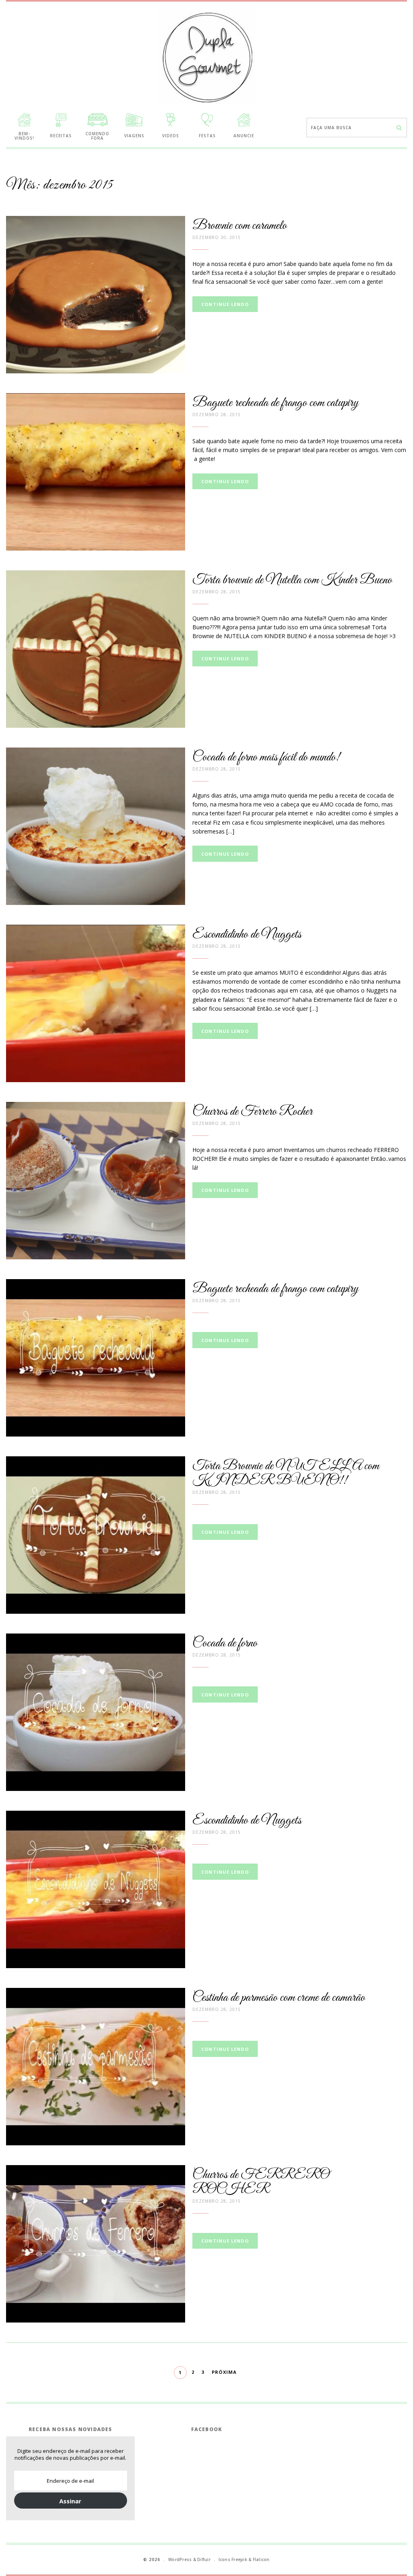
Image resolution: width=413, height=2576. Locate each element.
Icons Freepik (233, 2559)
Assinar (70, 2501)
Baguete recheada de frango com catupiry (275, 403)
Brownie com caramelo (240, 226)
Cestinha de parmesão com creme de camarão (279, 1998)
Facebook (207, 2429)
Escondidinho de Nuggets (247, 935)
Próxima (224, 2372)
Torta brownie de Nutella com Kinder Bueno (292, 580)
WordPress (180, 2559)
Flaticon (261, 2559)
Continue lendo (225, 304)
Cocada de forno (225, 1643)
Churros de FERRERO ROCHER (261, 2182)
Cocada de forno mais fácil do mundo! (266, 757)
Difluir (204, 2559)
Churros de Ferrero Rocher (252, 1112)
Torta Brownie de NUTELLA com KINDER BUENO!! (286, 1473)
